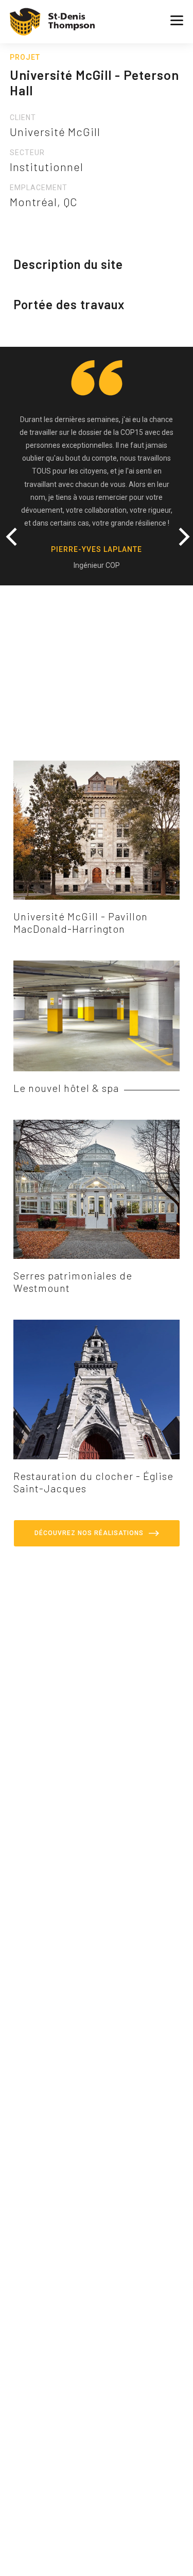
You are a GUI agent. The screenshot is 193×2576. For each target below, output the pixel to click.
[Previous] (15, 531)
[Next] (178, 531)
